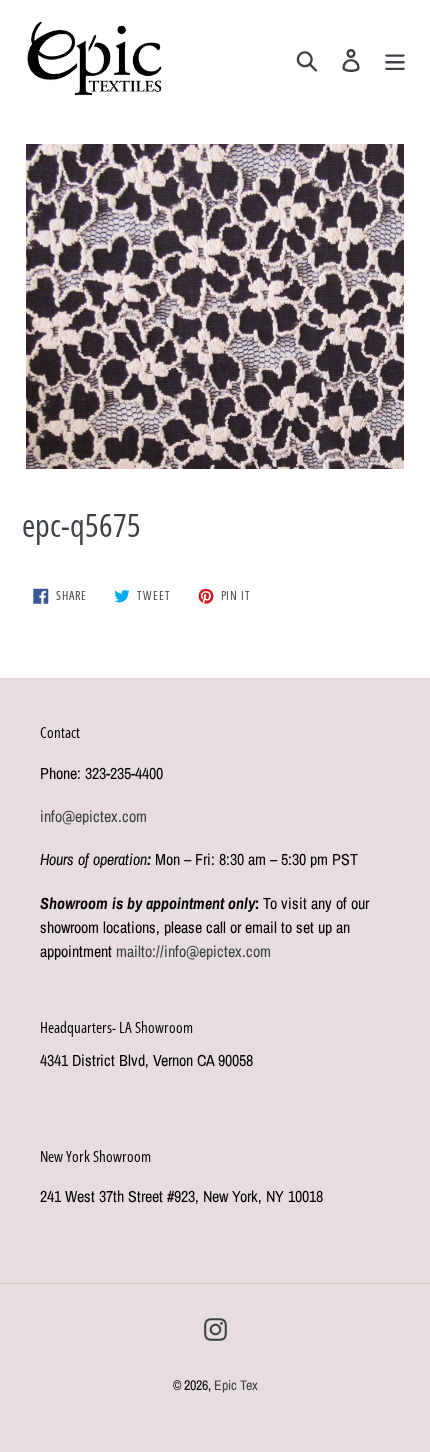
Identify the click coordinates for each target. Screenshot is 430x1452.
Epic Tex (236, 1385)
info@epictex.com (93, 816)
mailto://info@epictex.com (193, 951)
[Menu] (395, 58)
